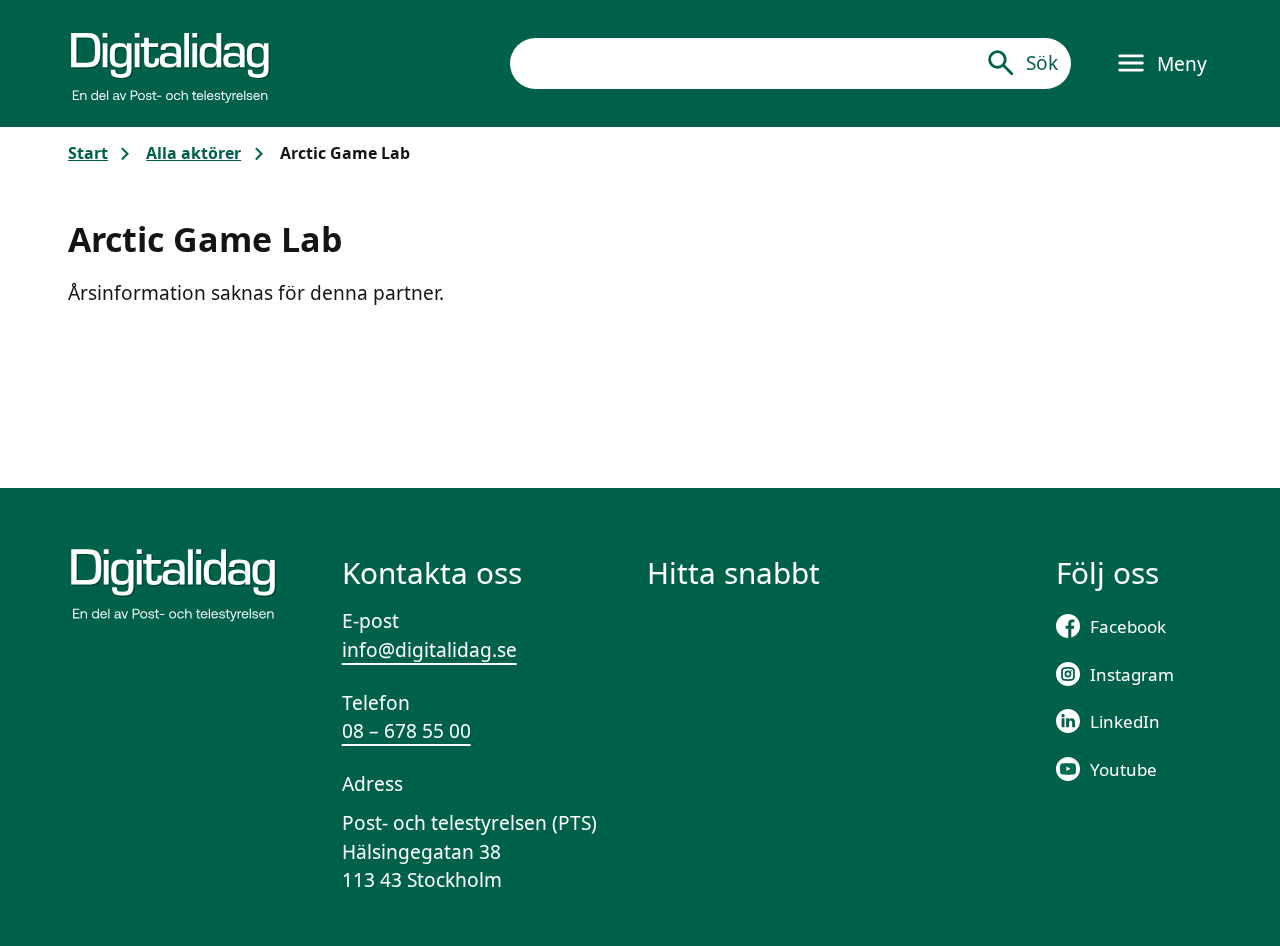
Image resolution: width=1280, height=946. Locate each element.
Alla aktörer (193, 153)
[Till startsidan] (170, 63)
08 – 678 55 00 (406, 731)
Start (88, 153)
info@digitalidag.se (429, 650)
